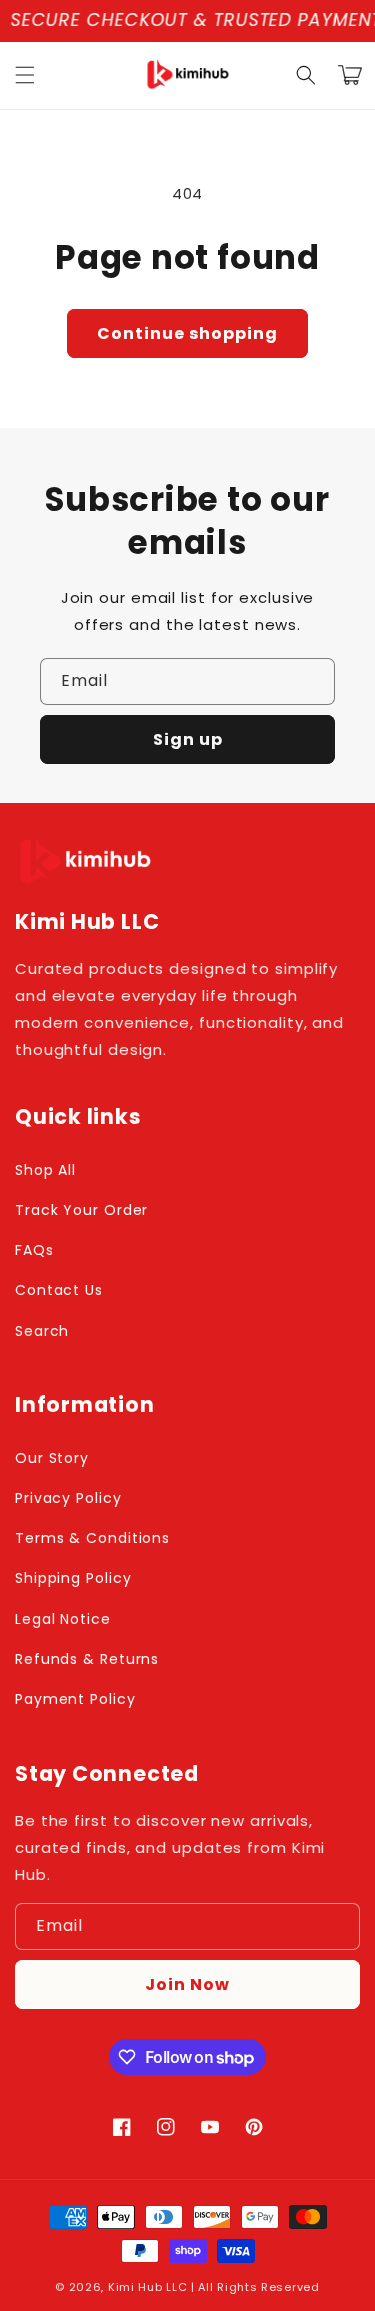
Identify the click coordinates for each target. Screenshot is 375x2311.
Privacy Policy (68, 1498)
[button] (25, 75)
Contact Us (59, 1290)
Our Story (52, 1458)
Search (42, 1331)
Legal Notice (63, 1619)
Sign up (188, 739)
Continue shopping (187, 333)
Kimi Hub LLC (147, 2287)
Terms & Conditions (92, 1538)
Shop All (45, 1170)
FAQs (34, 1250)
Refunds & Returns (87, 1659)
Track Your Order (81, 1210)
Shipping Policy (73, 1578)
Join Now (187, 1984)
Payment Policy (75, 1699)
